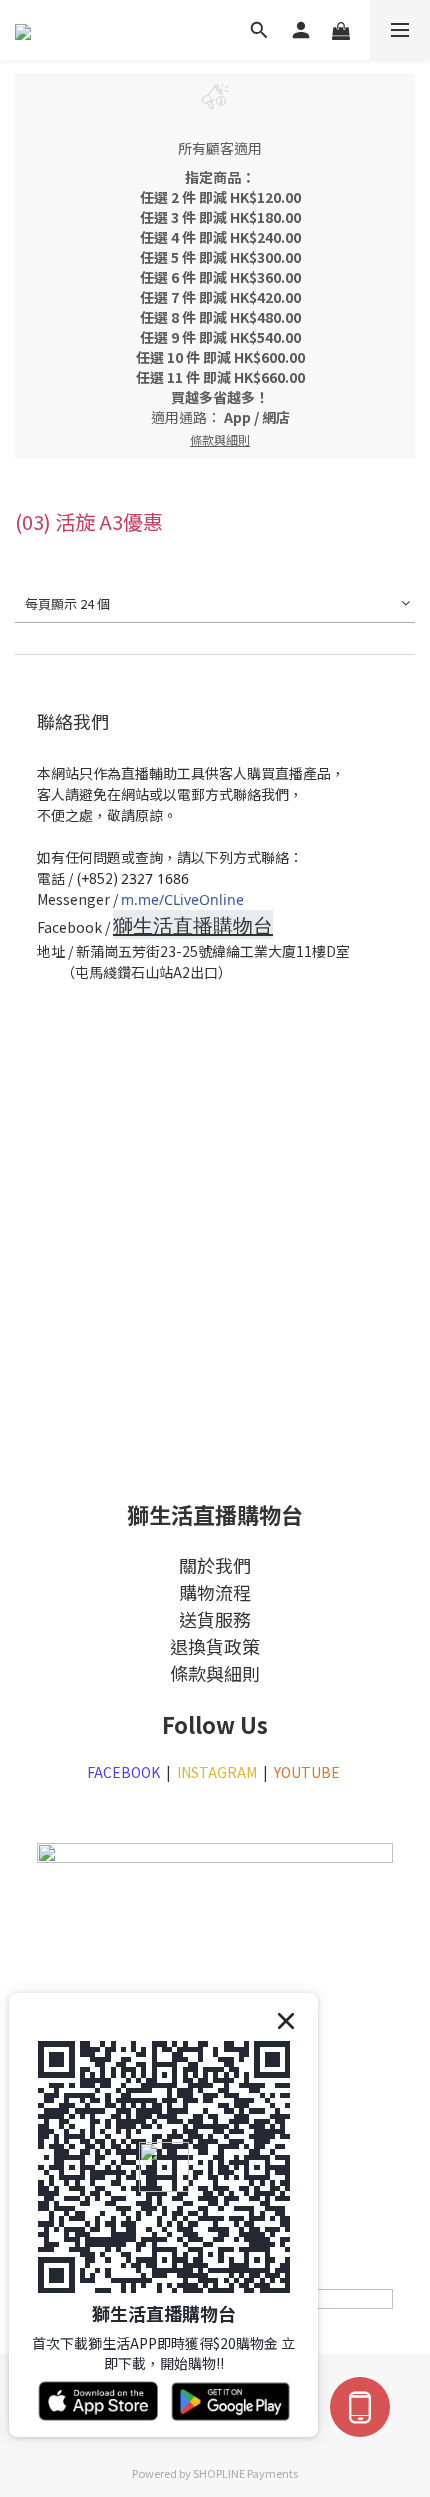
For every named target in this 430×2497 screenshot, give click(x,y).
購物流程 (215, 1592)
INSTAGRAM (217, 1772)
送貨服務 (215, 1619)
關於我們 (215, 1565)
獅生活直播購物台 (193, 925)
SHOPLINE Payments (245, 2473)
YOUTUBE (308, 1772)
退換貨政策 (215, 1646)
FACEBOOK (123, 1772)
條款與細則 (215, 1673)
